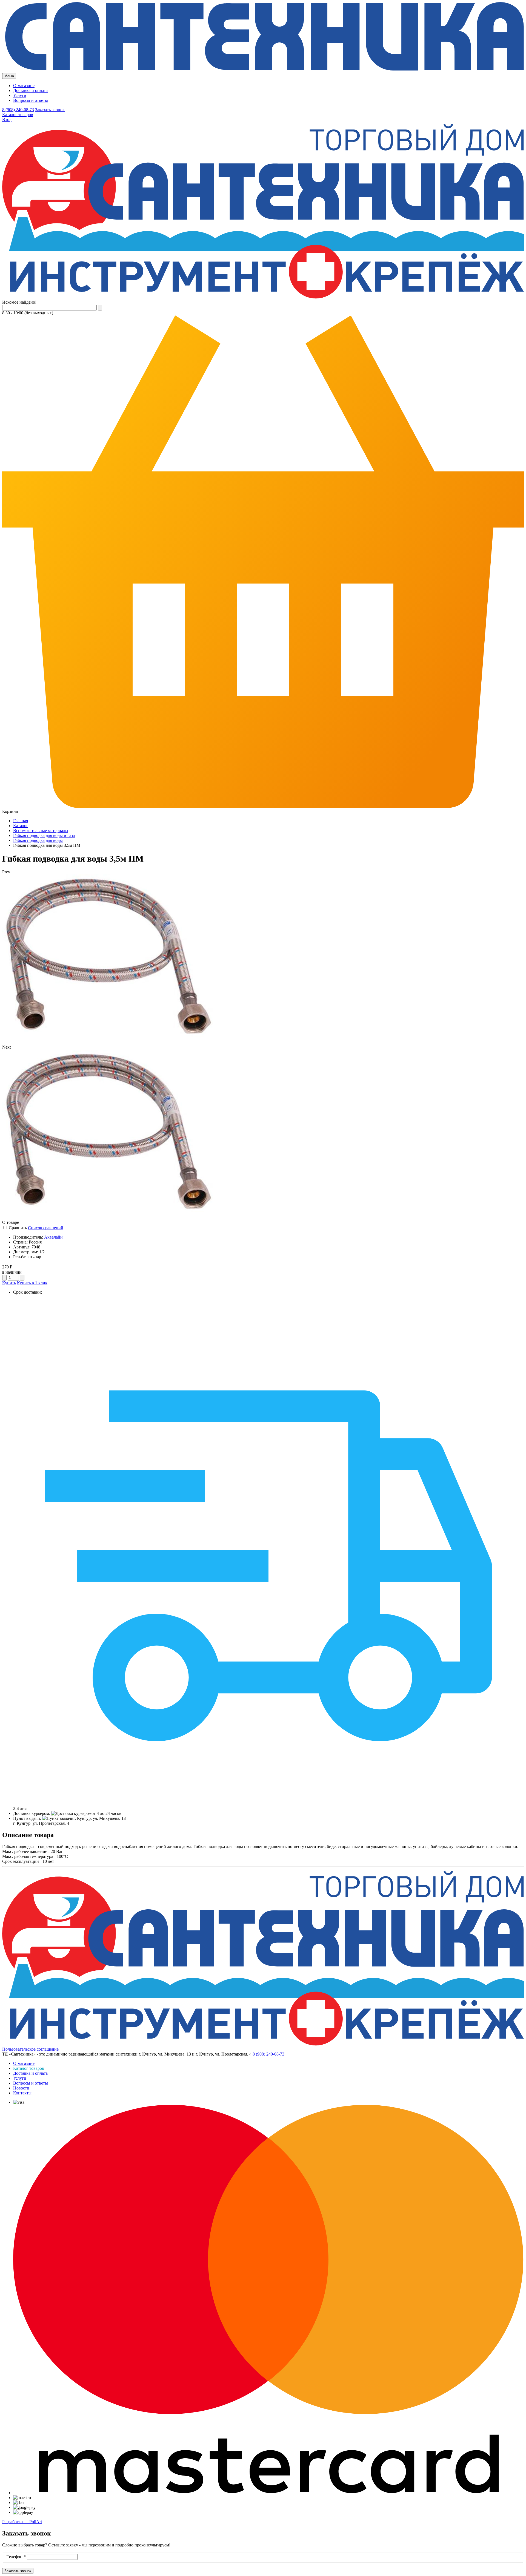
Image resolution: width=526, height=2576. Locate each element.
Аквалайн (53, 1237)
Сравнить (18, 1228)
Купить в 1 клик (32, 1283)
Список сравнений (46, 1228)
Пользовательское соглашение (30, 2049)
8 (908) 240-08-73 (18, 110)
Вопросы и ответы (31, 100)
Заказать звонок (50, 110)
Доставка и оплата (30, 90)
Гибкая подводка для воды (38, 840)
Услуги (20, 95)
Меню (9, 76)
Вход (7, 120)
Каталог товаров (18, 115)
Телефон (16, 2557)
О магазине (24, 86)
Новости (21, 2088)
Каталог (21, 826)
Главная (21, 821)
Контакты (22, 2093)
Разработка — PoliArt (22, 2522)
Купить (9, 1283)
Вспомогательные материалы (41, 831)
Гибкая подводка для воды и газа (44, 835)
